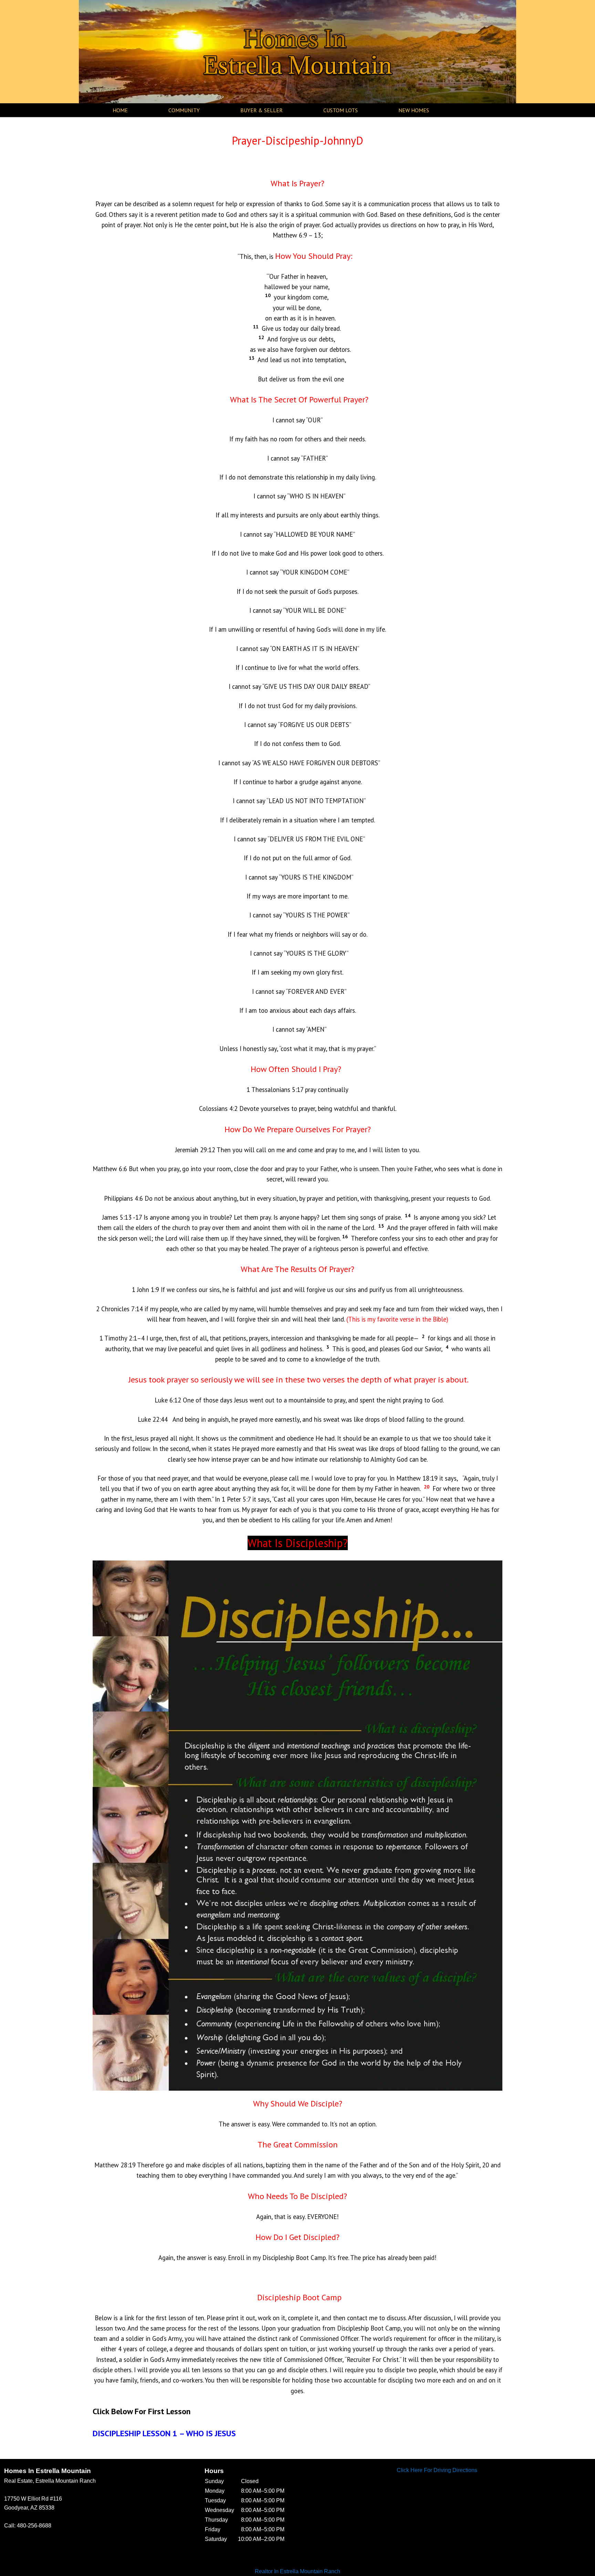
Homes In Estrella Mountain (298, 52)
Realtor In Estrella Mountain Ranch (297, 2571)
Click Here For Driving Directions (437, 2470)
